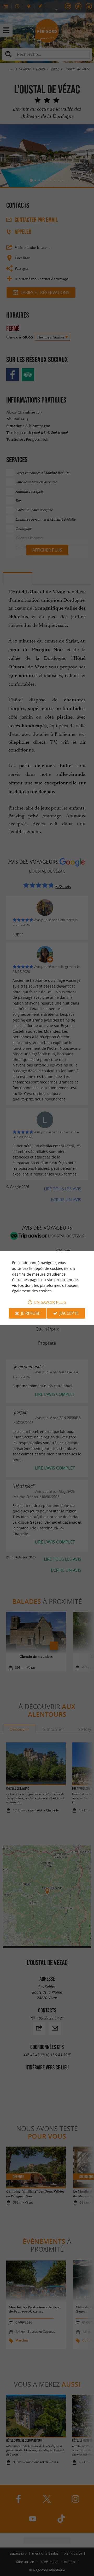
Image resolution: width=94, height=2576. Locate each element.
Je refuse (31, 1313)
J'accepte (69, 1313)
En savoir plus (50, 1302)
